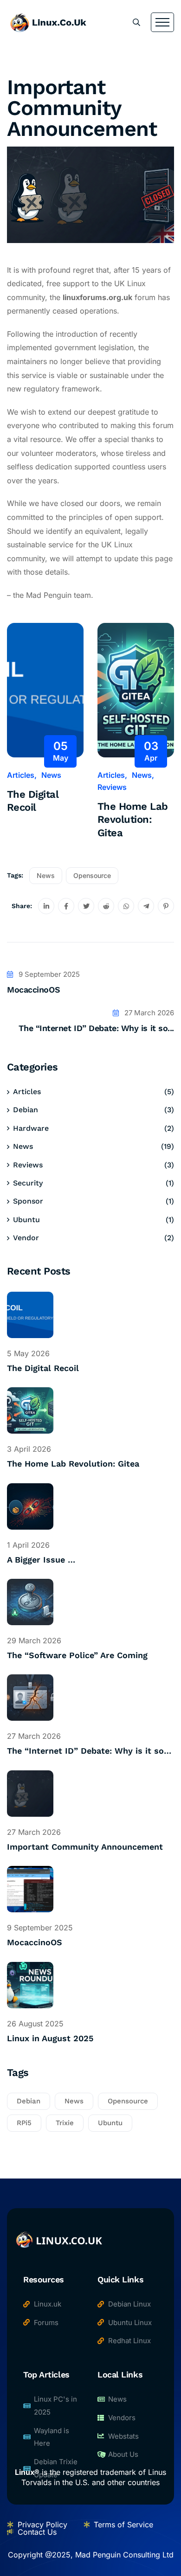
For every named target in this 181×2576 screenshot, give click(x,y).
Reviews (112, 787)
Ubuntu (26, 1220)
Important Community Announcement (85, 1847)
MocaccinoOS (33, 990)
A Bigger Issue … (41, 1560)
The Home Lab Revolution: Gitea (133, 820)
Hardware (31, 1128)
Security (28, 1183)
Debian (26, 1110)
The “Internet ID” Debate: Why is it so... (96, 1028)
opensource (92, 875)
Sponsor (28, 1201)
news (46, 875)
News (51, 775)
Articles (21, 775)
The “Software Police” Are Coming (77, 1655)
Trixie (65, 2123)
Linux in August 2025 (50, 2038)
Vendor (26, 1238)
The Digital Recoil (33, 801)
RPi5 (24, 2123)
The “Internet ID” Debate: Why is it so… (89, 1751)
